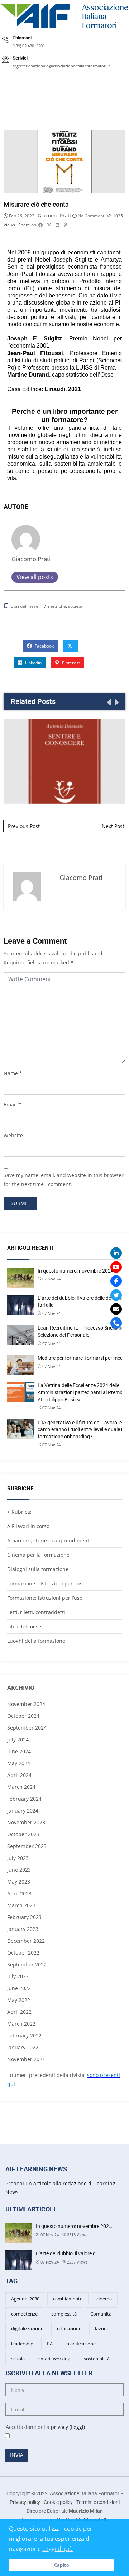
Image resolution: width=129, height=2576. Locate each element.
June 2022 (19, 1988)
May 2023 (19, 1882)
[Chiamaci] (116, 1323)
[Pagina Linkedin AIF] (116, 1253)
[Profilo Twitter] (116, 1295)
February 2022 (24, 2036)
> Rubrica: (19, 1512)
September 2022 (27, 1964)
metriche (57, 606)
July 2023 (18, 1858)
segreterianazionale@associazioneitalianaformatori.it (61, 66)
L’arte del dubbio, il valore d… (67, 2253)
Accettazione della (42, 2427)
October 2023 (23, 1834)
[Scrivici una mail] (116, 1309)
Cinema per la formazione (38, 1555)
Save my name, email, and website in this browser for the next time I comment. (64, 1180)
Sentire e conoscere (64, 761)
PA (50, 2344)
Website (13, 1135)
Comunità (101, 2314)
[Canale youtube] (116, 1267)
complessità (64, 2314)
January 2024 (23, 1811)
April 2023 (19, 1893)
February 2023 (24, 1917)
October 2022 (23, 1953)
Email (10, 1104)
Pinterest (70, 663)
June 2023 (19, 1870)
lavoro (102, 2328)
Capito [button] (62, 2565)
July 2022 (18, 1976)
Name (11, 1073)
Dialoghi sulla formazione (38, 1569)
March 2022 (21, 2024)
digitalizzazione (27, 2328)
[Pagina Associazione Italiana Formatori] (116, 1281)
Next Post (113, 826)
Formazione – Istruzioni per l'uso (46, 1583)
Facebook (44, 646)
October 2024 (23, 1716)
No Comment (91, 216)
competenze (24, 2314)
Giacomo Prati (54, 215)
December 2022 (26, 1941)
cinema (104, 2299)
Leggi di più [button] (58, 2549)
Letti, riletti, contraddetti (36, 1612)
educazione (69, 2328)
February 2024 (24, 1799)
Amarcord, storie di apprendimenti (49, 1540)
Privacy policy (25, 2502)
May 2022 (19, 2000)
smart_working (54, 2359)
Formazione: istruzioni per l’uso (45, 1598)
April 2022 (19, 2012)
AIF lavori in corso (28, 1526)
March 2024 (21, 1787)
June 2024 (19, 1751)
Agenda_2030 (25, 2299)
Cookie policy (58, 2502)
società (75, 606)
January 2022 (23, 2047)
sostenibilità (97, 2359)
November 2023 (26, 1822)
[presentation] (109, 702)
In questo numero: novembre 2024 (76, 1271)
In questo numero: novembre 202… (74, 2226)
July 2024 (18, 1740)
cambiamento (68, 2299)
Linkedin (33, 663)
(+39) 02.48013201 (29, 46)
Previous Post (24, 826)
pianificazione (81, 2344)
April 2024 (19, 1775)
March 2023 (21, 1905)
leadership (22, 2344)
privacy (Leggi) (68, 2427)
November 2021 (26, 2059)
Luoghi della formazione (36, 1641)
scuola (18, 2359)
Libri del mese (24, 606)
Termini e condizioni (98, 2502)
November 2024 (26, 1704)
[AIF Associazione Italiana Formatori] (64, 16)
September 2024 (27, 1728)
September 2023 (27, 1846)
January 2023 (23, 1929)
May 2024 (19, 1763)
